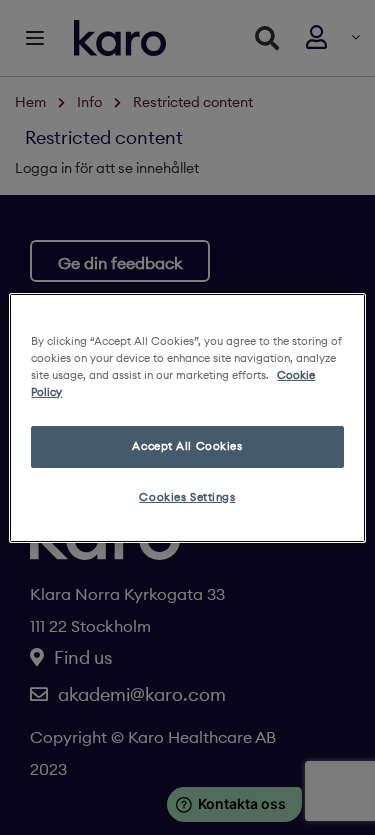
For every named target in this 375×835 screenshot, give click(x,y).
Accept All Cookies (187, 446)
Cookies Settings (187, 497)
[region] (187, 417)
